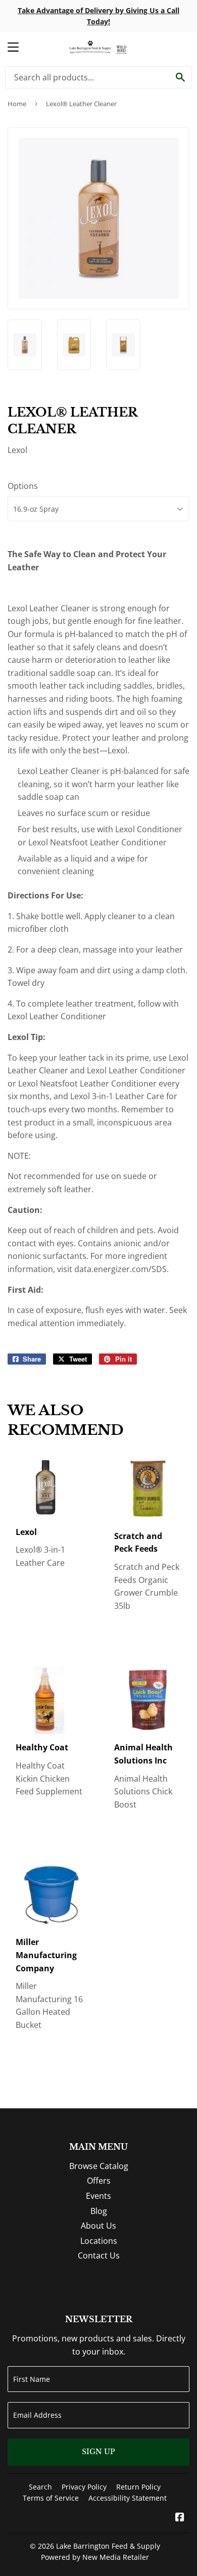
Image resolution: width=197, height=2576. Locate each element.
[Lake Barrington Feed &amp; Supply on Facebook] (180, 2518)
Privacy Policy (84, 2487)
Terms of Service (51, 2498)
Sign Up (98, 2452)
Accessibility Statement (128, 2498)
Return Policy (138, 2487)
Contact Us (99, 2255)
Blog (99, 2211)
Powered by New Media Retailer (95, 2557)
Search (40, 2487)
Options (23, 486)
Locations (99, 2241)
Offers (99, 2181)
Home (17, 104)
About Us (98, 2226)
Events (98, 2196)
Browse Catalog (99, 2166)
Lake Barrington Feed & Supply (108, 2546)
